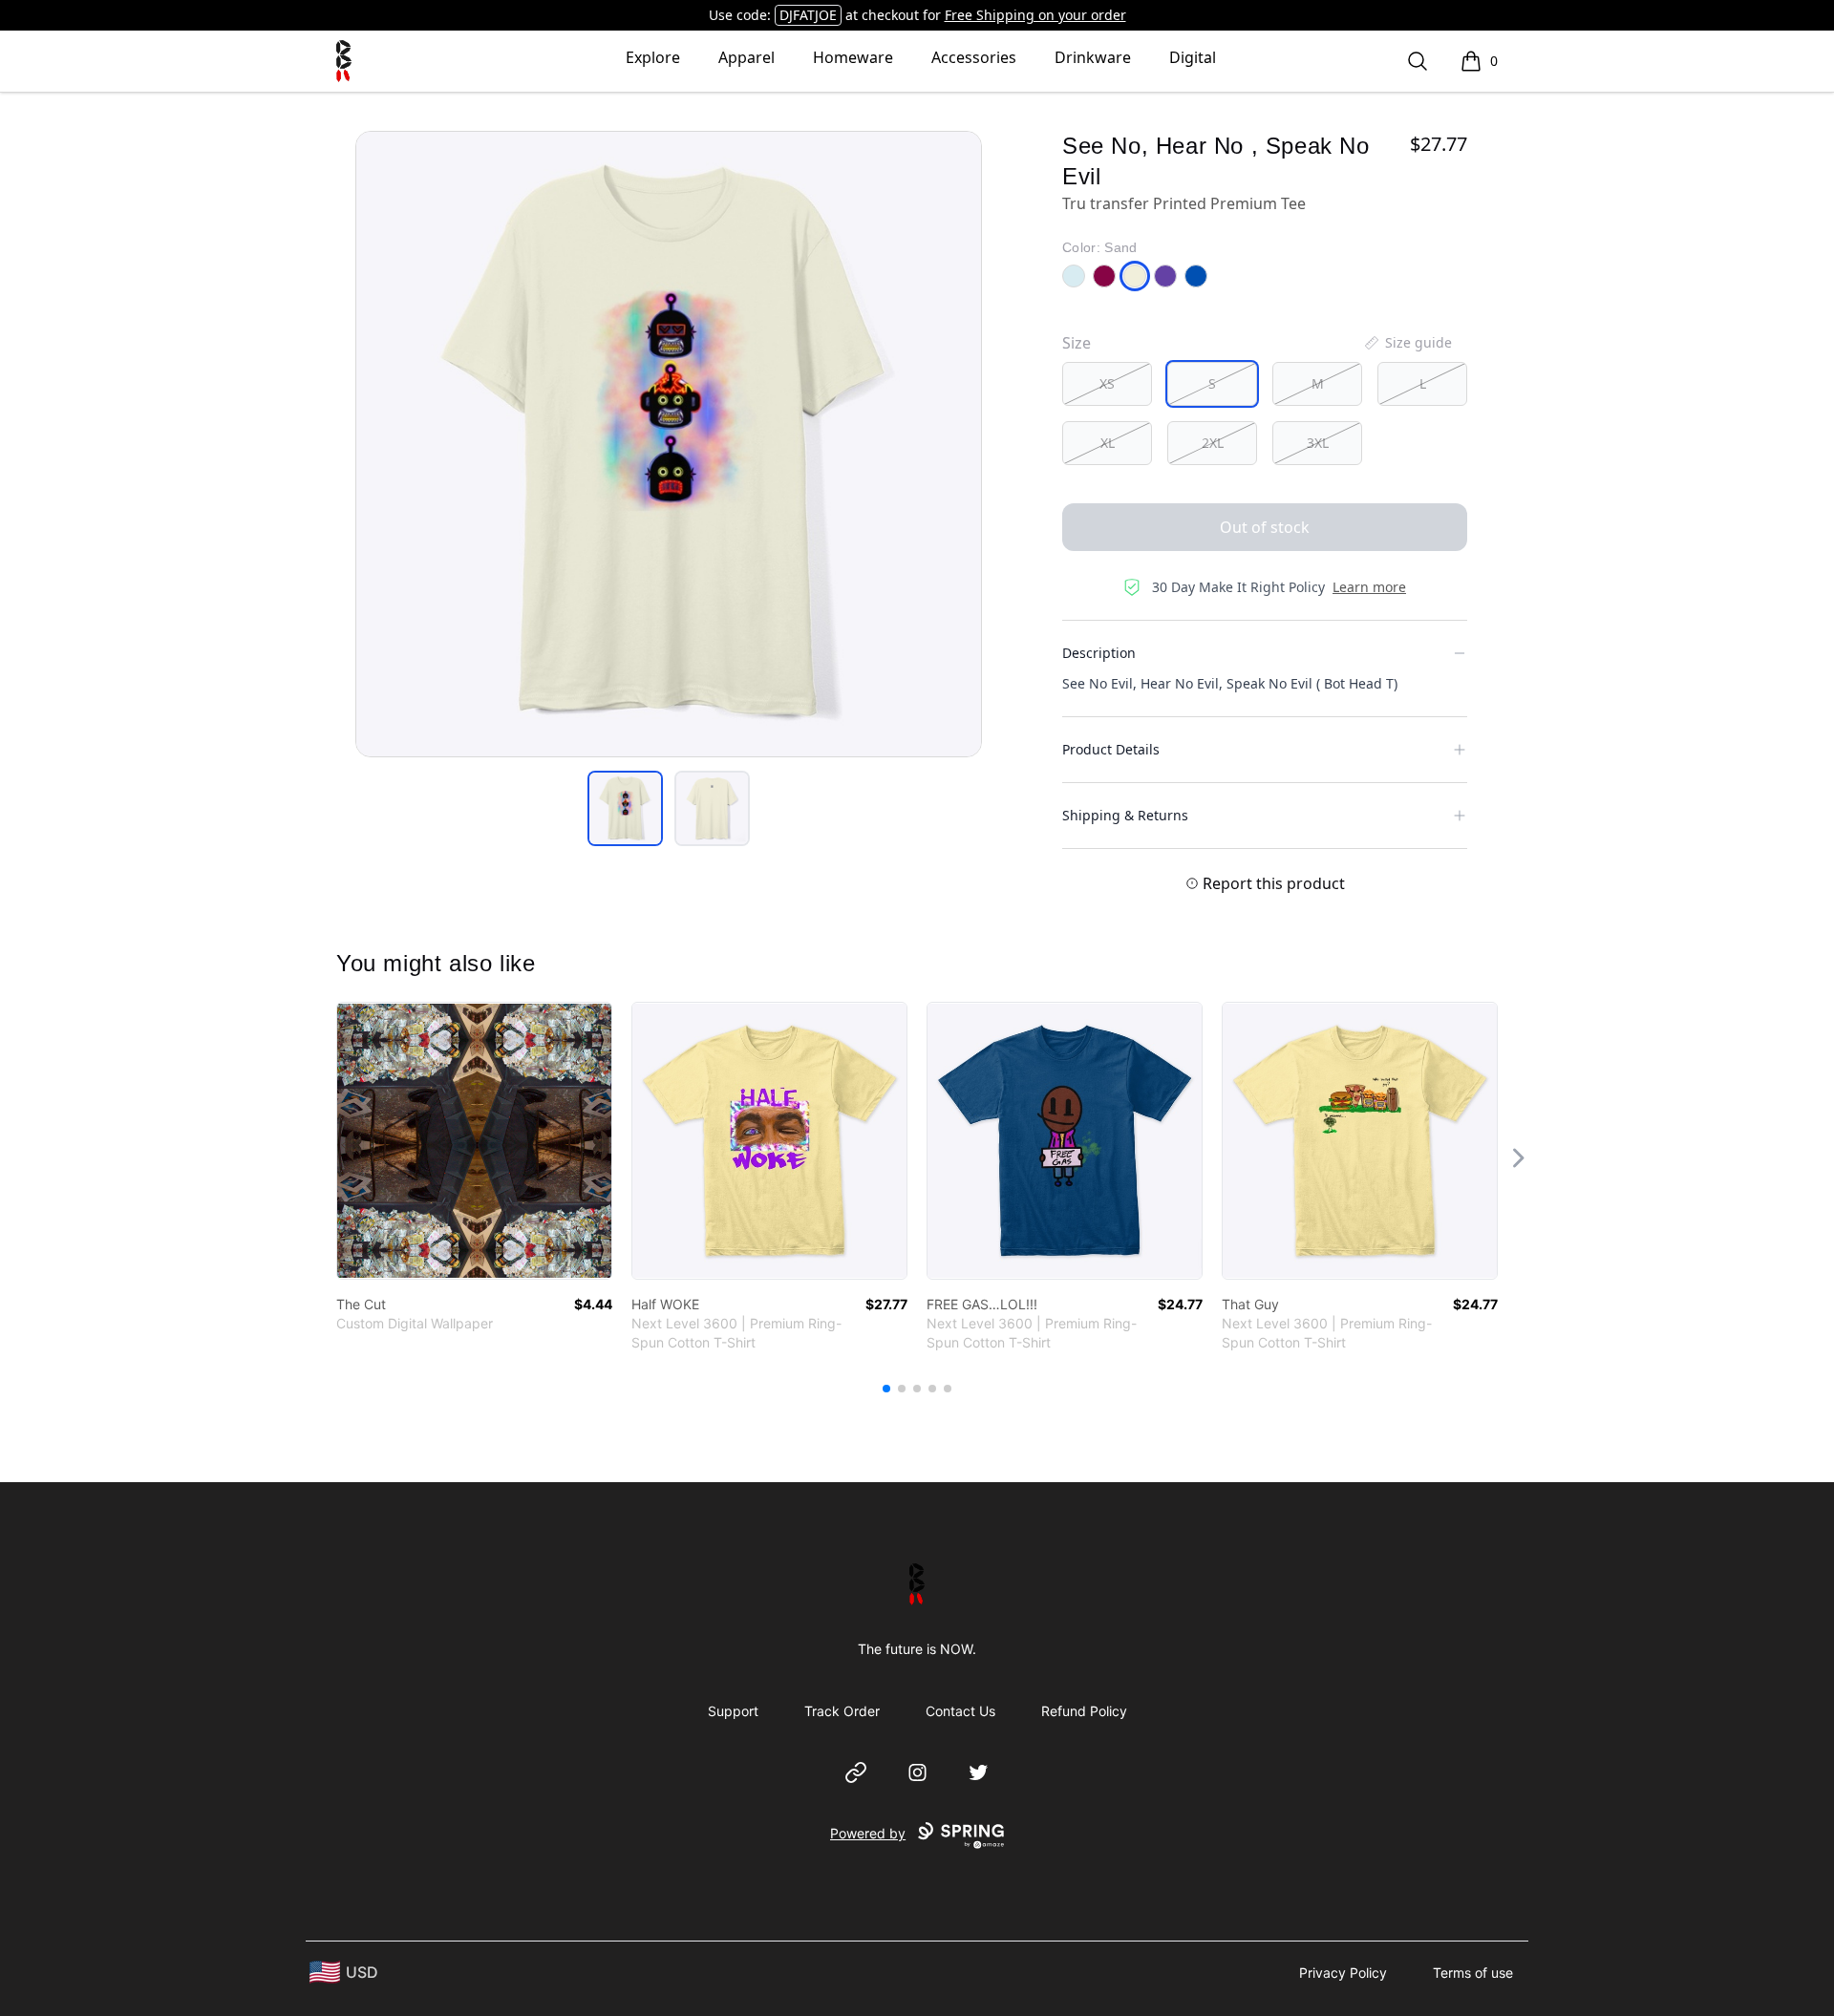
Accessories (974, 57)
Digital (1193, 57)
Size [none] (1077, 343)
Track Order (842, 1711)
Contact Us (960, 1711)
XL (1108, 443)
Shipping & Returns (1125, 815)
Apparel (746, 57)
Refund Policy (1084, 1711)
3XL (1318, 443)
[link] (474, 1141)
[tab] (625, 808)
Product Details (1111, 749)
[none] (1407, 343)
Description (1099, 653)
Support (733, 1711)
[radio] (1107, 384)
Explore (653, 57)
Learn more (1369, 587)
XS (1107, 383)
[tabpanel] (669, 444)
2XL (1213, 443)
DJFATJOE (808, 15)
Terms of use (1473, 1973)
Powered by (868, 1833)
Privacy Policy (1343, 1973)
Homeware (853, 57)
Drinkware (1093, 57)
